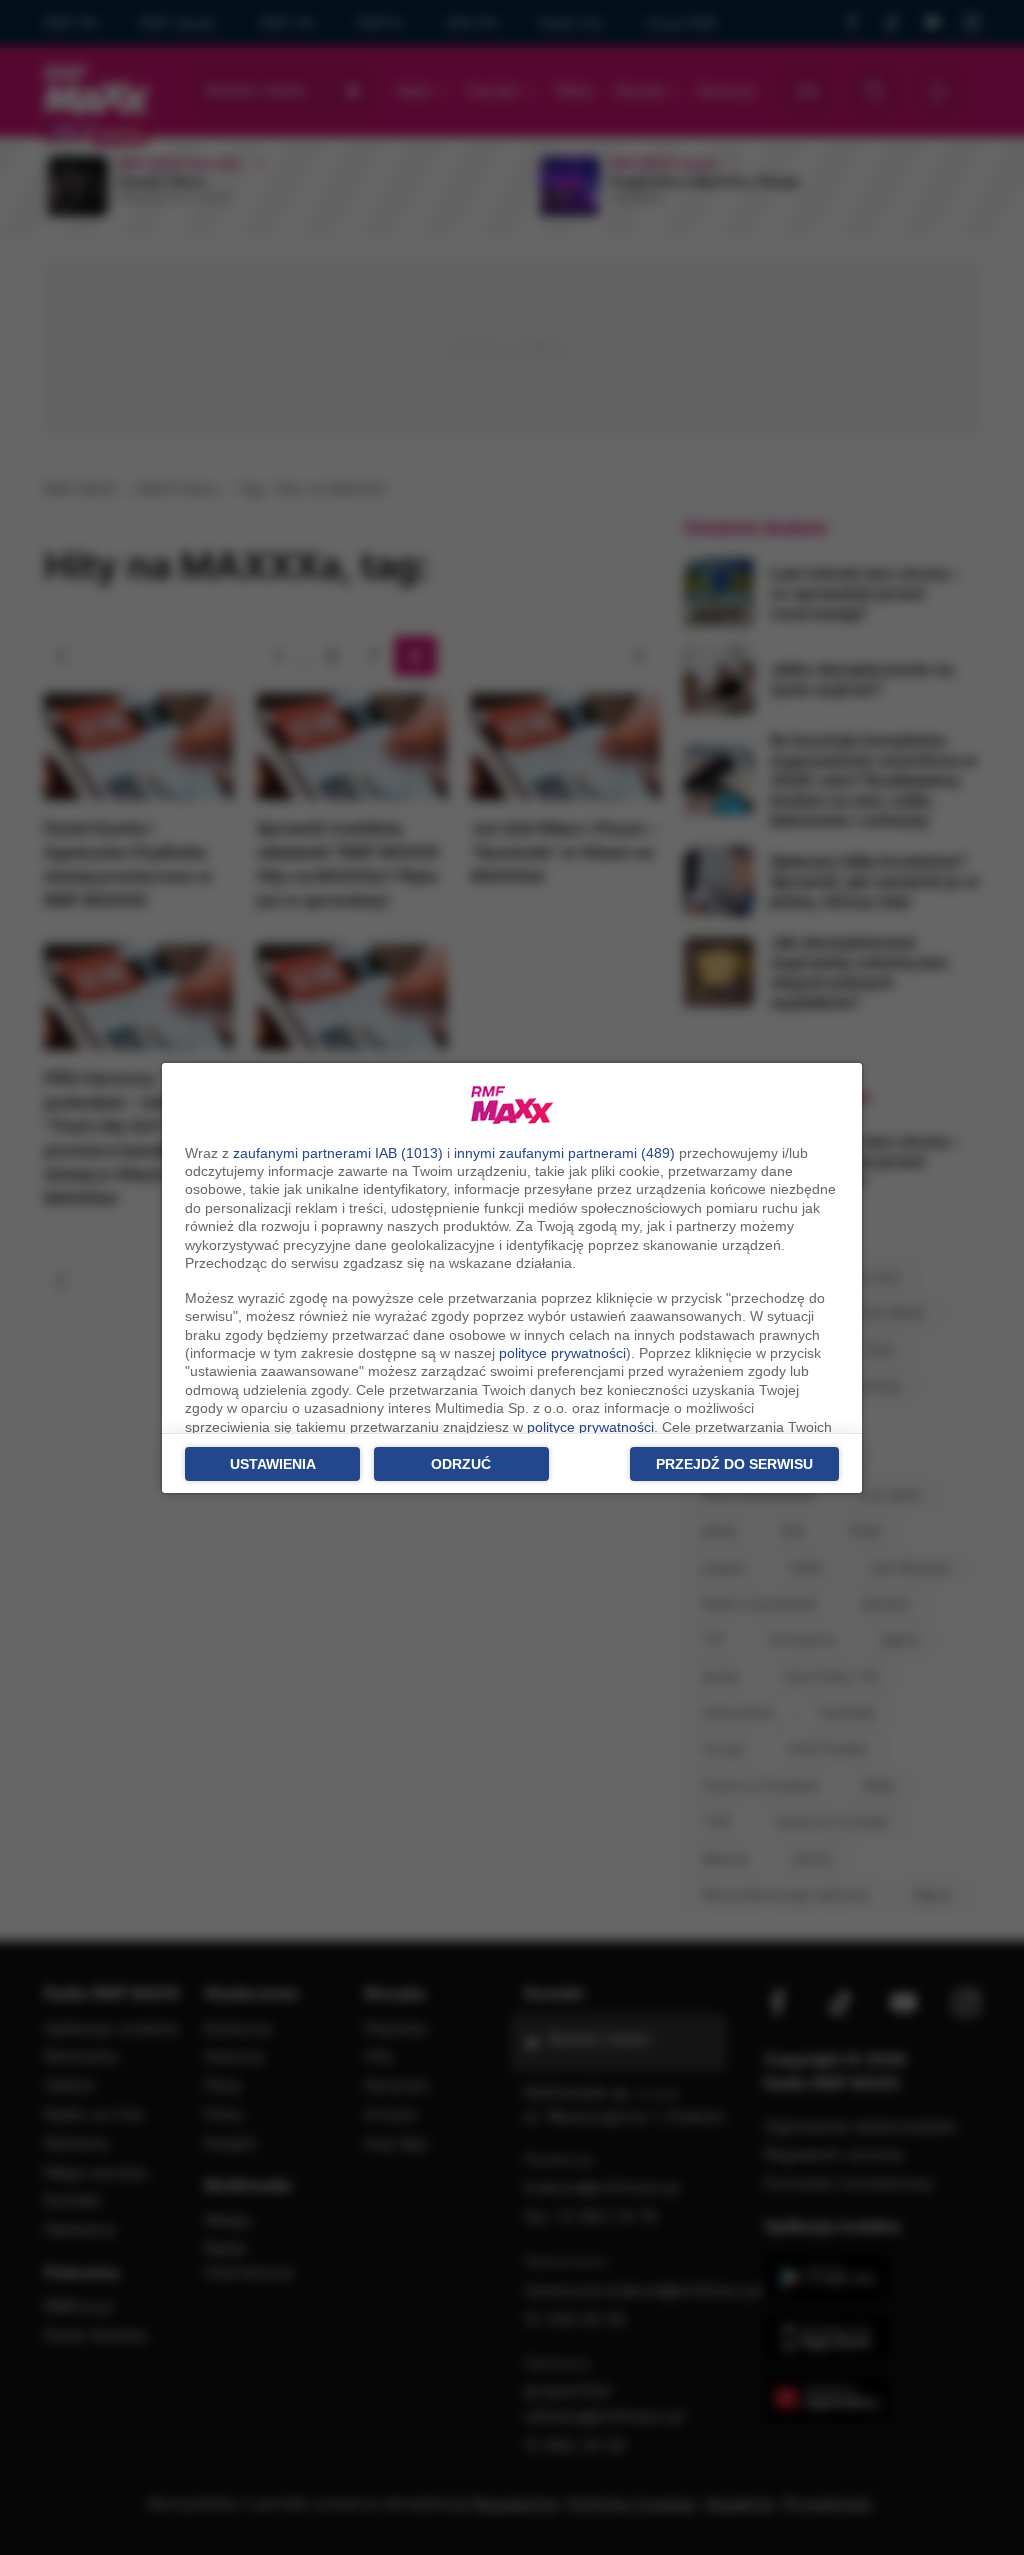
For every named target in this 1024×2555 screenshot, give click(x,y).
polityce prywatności (562, 1353)
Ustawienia (273, 1464)
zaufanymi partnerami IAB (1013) (338, 1153)
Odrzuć (461, 1464)
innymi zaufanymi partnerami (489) (564, 1153)
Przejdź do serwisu (734, 1464)
